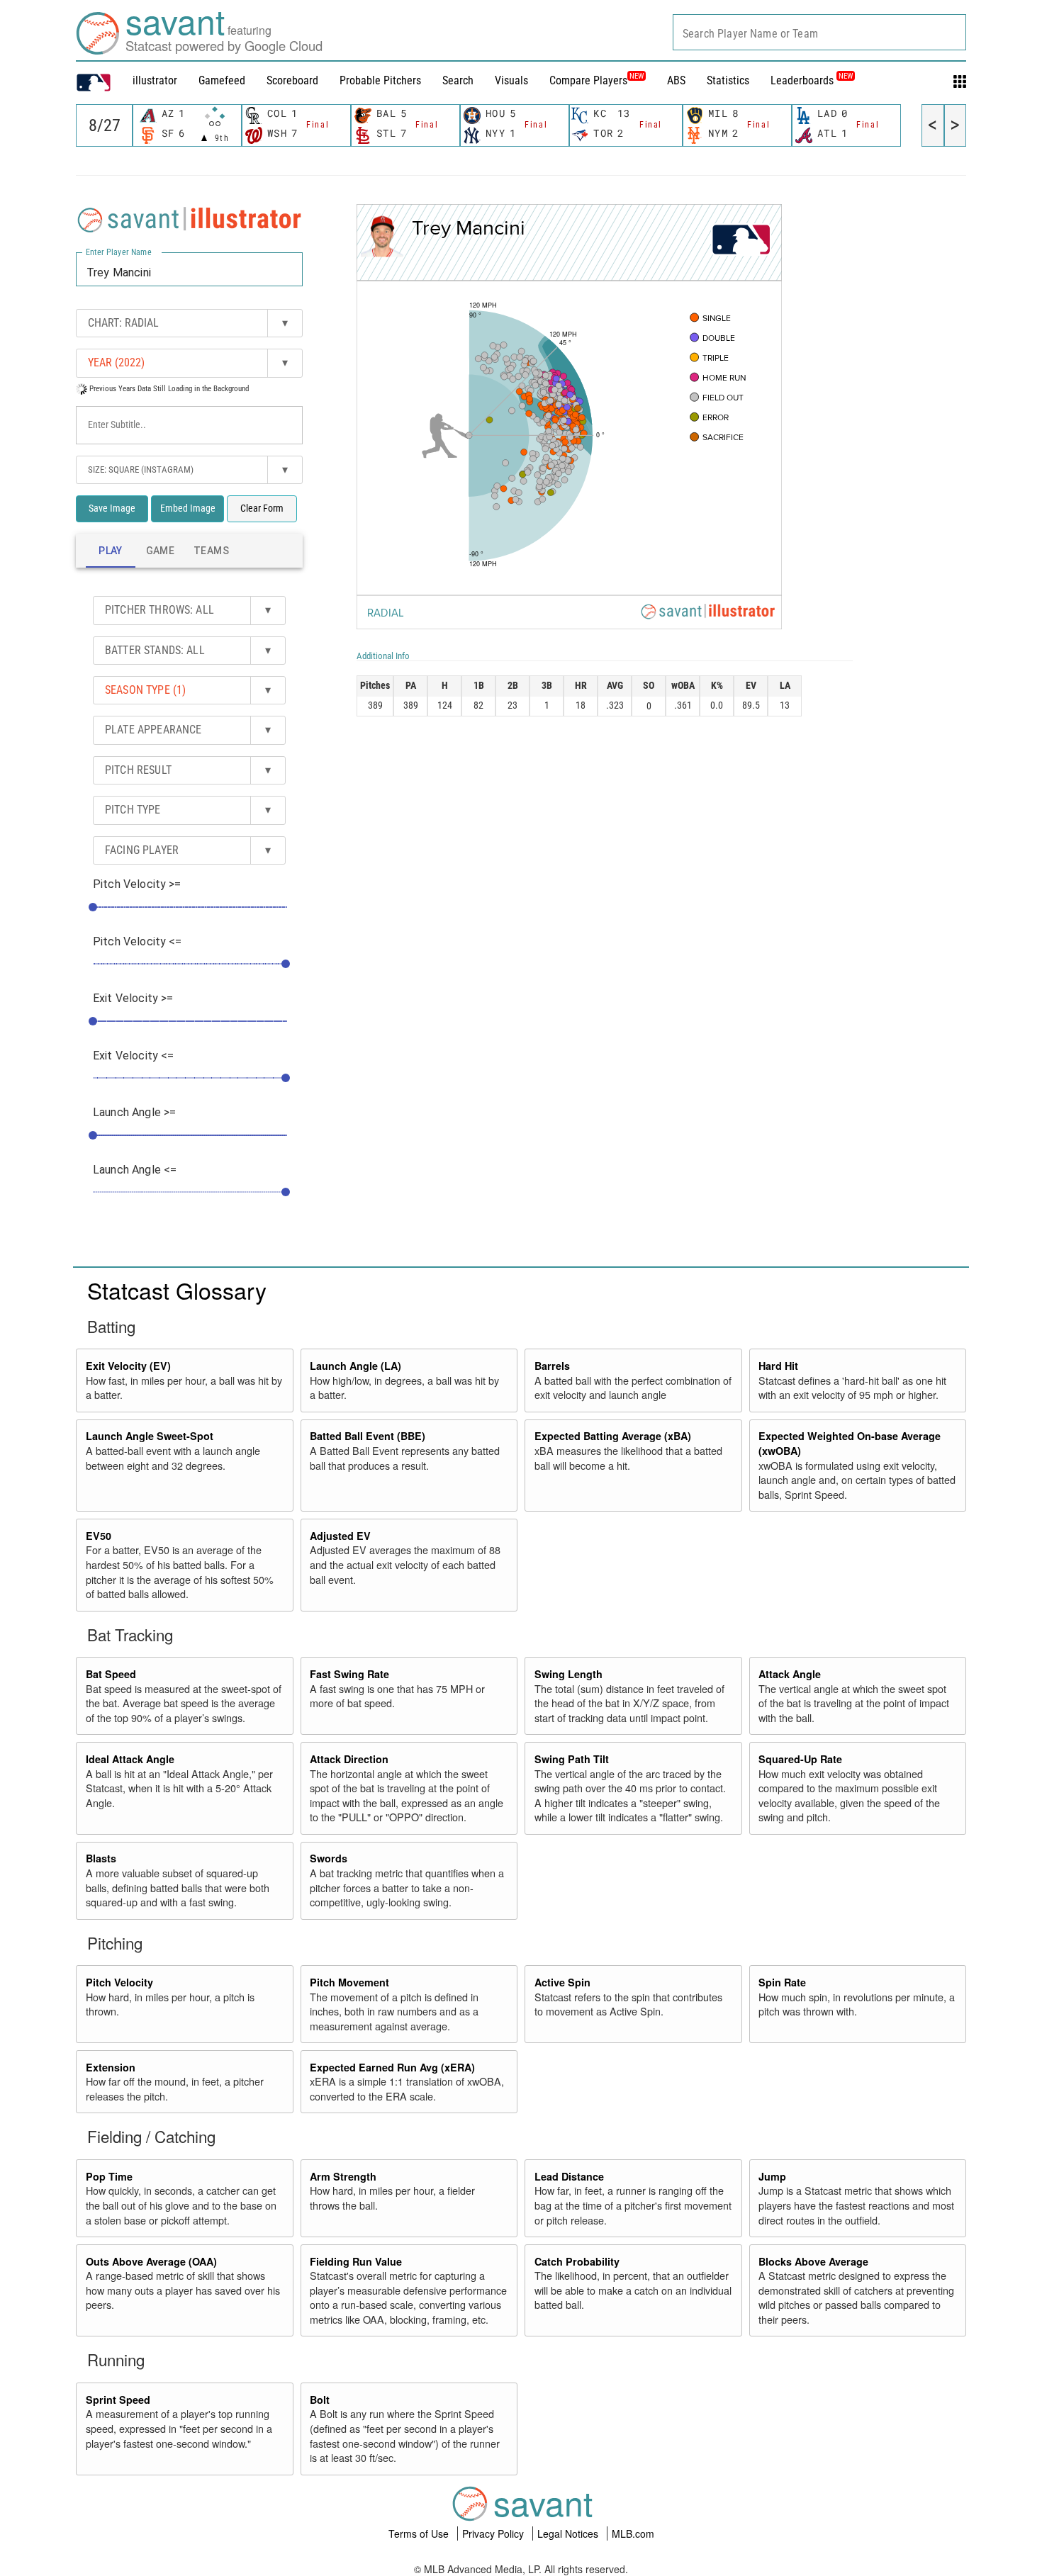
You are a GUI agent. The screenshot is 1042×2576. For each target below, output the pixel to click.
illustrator (155, 80)
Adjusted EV (340, 1536)
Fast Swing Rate (349, 1674)
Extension (111, 2067)
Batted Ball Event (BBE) (368, 1436)
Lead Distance (569, 2176)
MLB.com (633, 2533)
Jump (772, 2176)
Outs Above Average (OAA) (151, 2261)
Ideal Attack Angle (130, 1759)
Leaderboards (812, 80)
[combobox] (819, 32)
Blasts (101, 1858)
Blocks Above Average (813, 2261)
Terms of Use (420, 2533)
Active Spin (562, 1982)
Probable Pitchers (380, 80)
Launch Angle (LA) (355, 1366)
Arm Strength (343, 2176)
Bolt (320, 2400)
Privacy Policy (494, 2533)
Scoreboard (292, 80)
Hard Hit (778, 1366)
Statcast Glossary (177, 1290)
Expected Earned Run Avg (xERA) (392, 2067)
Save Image (112, 508)
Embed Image (188, 508)
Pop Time (109, 2176)
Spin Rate (782, 1982)
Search (458, 80)
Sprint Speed (118, 2400)
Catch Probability (577, 2261)
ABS (676, 80)
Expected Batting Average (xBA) (613, 1436)
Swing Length (568, 1674)
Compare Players (588, 80)
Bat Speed (111, 1674)
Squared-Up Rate (800, 1759)
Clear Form (262, 508)
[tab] (111, 551)
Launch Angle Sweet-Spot (150, 1436)
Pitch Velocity (119, 1982)
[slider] (93, 907)
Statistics (728, 80)
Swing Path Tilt (572, 1759)
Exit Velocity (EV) (128, 1366)
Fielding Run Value (356, 2261)
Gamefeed (222, 80)
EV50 (99, 1536)
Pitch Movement (349, 1982)
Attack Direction (349, 1759)
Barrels (552, 1366)
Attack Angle (790, 1674)
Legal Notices (569, 2533)
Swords (329, 1858)
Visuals (511, 80)
